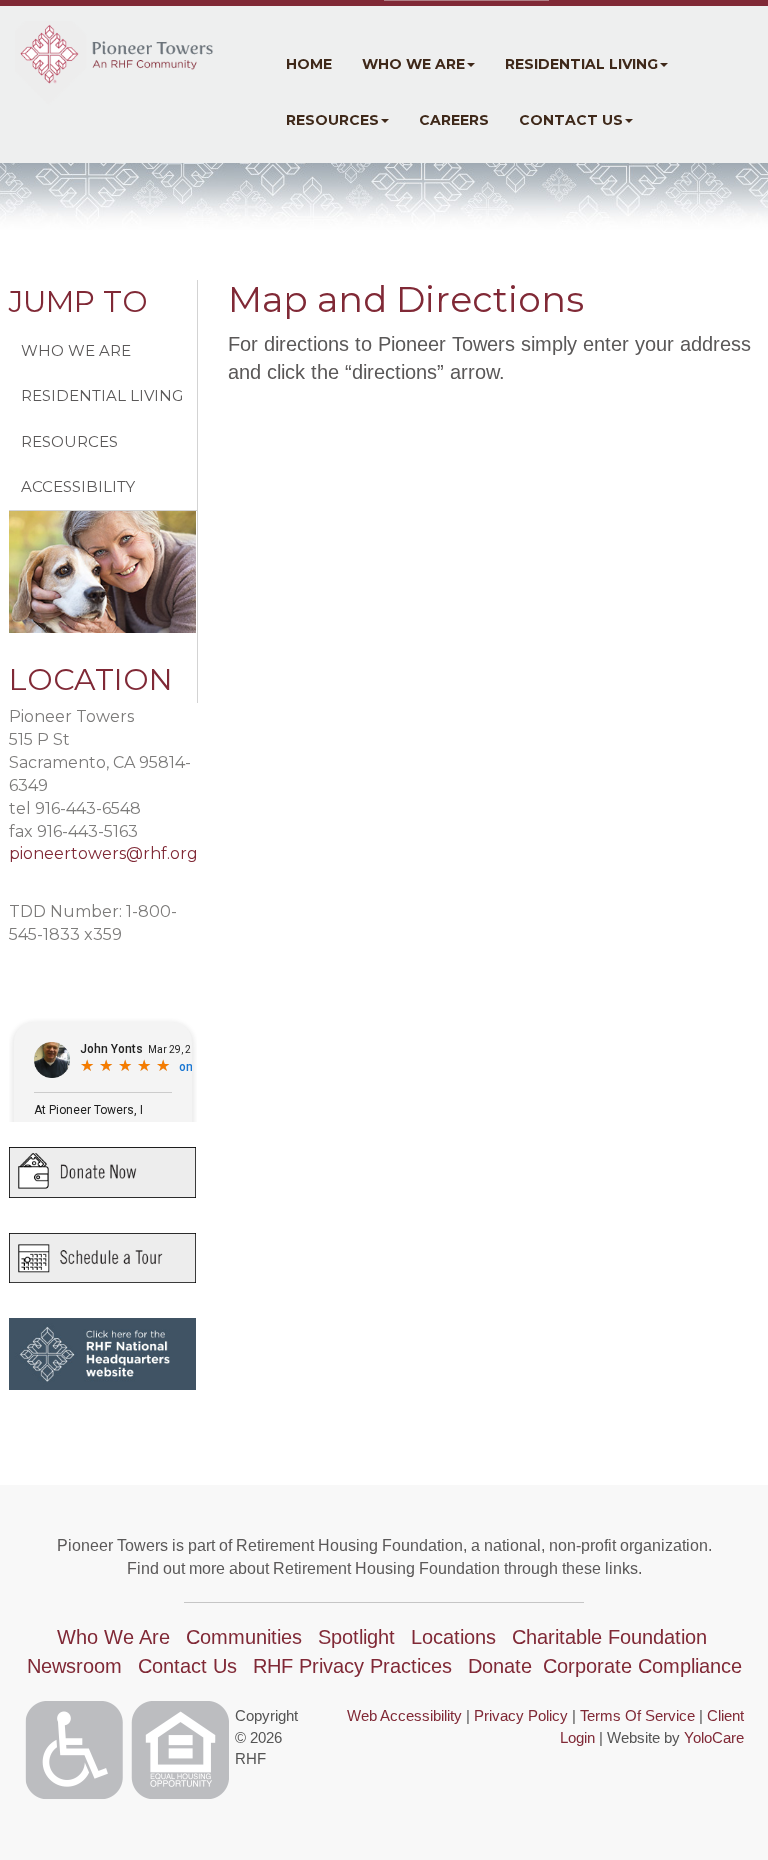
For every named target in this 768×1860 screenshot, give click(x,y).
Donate (500, 1666)
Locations (453, 1637)
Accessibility (78, 486)
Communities (244, 1637)
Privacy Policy (521, 1715)
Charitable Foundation (609, 1637)
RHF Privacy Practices (352, 1666)
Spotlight (356, 1637)
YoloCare (714, 1737)
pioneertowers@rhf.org (103, 853)
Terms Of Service (637, 1715)
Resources (332, 120)
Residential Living (581, 64)
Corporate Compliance (642, 1666)
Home (309, 64)
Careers (454, 120)
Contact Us (571, 120)
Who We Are (413, 64)
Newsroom (74, 1666)
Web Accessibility (404, 1715)
